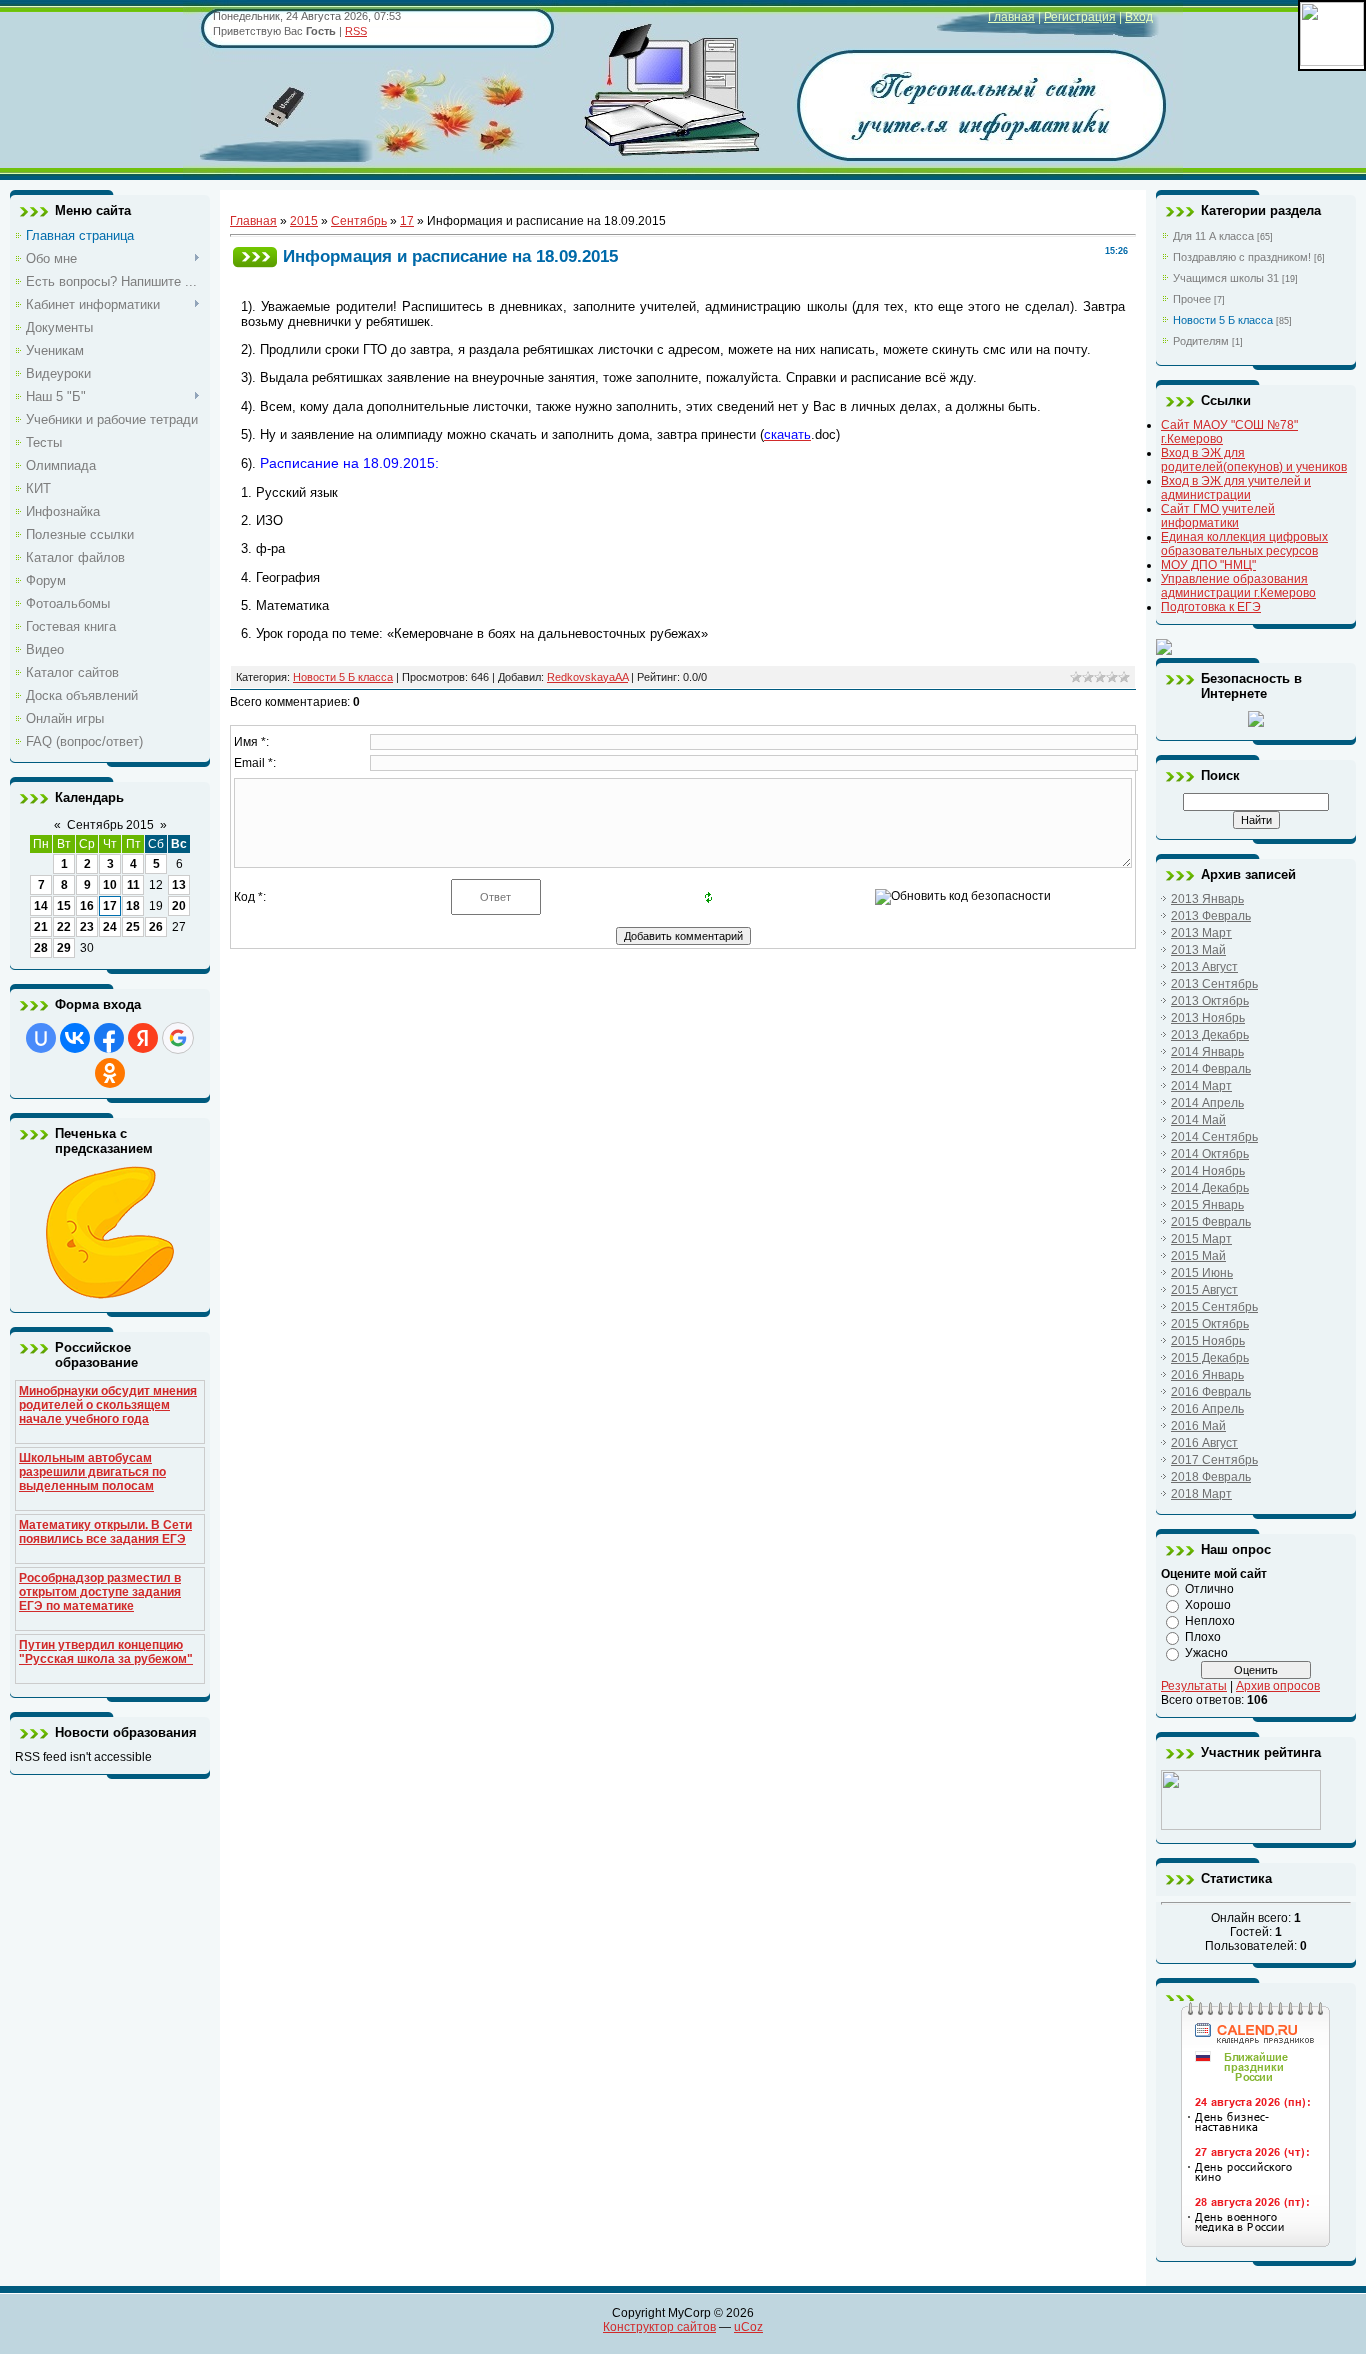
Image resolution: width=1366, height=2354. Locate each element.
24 (110, 927)
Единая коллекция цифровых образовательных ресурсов (1244, 544)
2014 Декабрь (1210, 1188)
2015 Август (1204, 1290)
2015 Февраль (1211, 1222)
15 (64, 906)
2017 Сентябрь (1214, 1460)
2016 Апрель (1207, 1409)
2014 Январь (1207, 1052)
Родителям (1201, 341)
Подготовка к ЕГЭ (1211, 607)
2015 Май (1198, 1256)
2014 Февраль (1211, 1069)
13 (179, 885)
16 (87, 906)
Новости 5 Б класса (343, 677)
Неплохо (1210, 1621)
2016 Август (1204, 1443)
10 (110, 885)
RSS (356, 31)
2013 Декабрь (1210, 1035)
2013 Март (1201, 933)
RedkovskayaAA (587, 677)
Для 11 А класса (1213, 236)
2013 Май (1198, 950)
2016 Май (1198, 1426)
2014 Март (1201, 1086)
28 (41, 948)
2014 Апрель (1207, 1103)
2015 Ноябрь (1208, 1341)
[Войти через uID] (41, 1038)
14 (41, 906)
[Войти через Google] (178, 1038)
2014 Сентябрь (1214, 1137)
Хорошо (1208, 1605)
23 (87, 927)
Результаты (1194, 1686)
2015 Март (1201, 1239)
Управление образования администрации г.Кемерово (1238, 586)
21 (41, 927)
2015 (304, 221)
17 (110, 906)
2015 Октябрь (1210, 1324)
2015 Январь (1207, 1205)
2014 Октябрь (1210, 1154)
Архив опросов (1278, 1686)
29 (64, 948)
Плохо (1203, 1637)
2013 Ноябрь (1208, 1018)
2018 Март (1201, 1494)
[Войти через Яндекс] (143, 1038)
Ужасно (1206, 1653)
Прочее (1192, 299)
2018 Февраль (1211, 1477)
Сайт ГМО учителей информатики (1218, 516)
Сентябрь (359, 221)
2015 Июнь (1202, 1273)
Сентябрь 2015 (110, 825)
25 (133, 927)
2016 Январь (1207, 1375)
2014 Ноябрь (1208, 1171)
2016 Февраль (1211, 1392)
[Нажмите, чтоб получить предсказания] (110, 1295)
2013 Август (1204, 967)
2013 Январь (1207, 899)
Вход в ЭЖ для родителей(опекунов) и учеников (1254, 460)
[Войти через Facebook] (109, 1038)
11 (133, 885)
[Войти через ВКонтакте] (75, 1038)
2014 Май (1198, 1120)
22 (64, 927)
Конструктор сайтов (659, 2327)
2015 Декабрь (1210, 1358)
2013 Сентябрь (1214, 984)
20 (179, 906)
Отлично (1209, 1589)
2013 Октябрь (1210, 1001)
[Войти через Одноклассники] (110, 1073)
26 (156, 927)
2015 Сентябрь (1214, 1307)
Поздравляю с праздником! (1242, 257)
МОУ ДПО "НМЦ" (1208, 565)
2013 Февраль (1211, 916)
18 (133, 906)
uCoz (748, 2327)
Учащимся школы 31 (1226, 278)
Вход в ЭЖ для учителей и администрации (1236, 488)
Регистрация (1080, 17)
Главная (1011, 17)
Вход (1139, 17)
